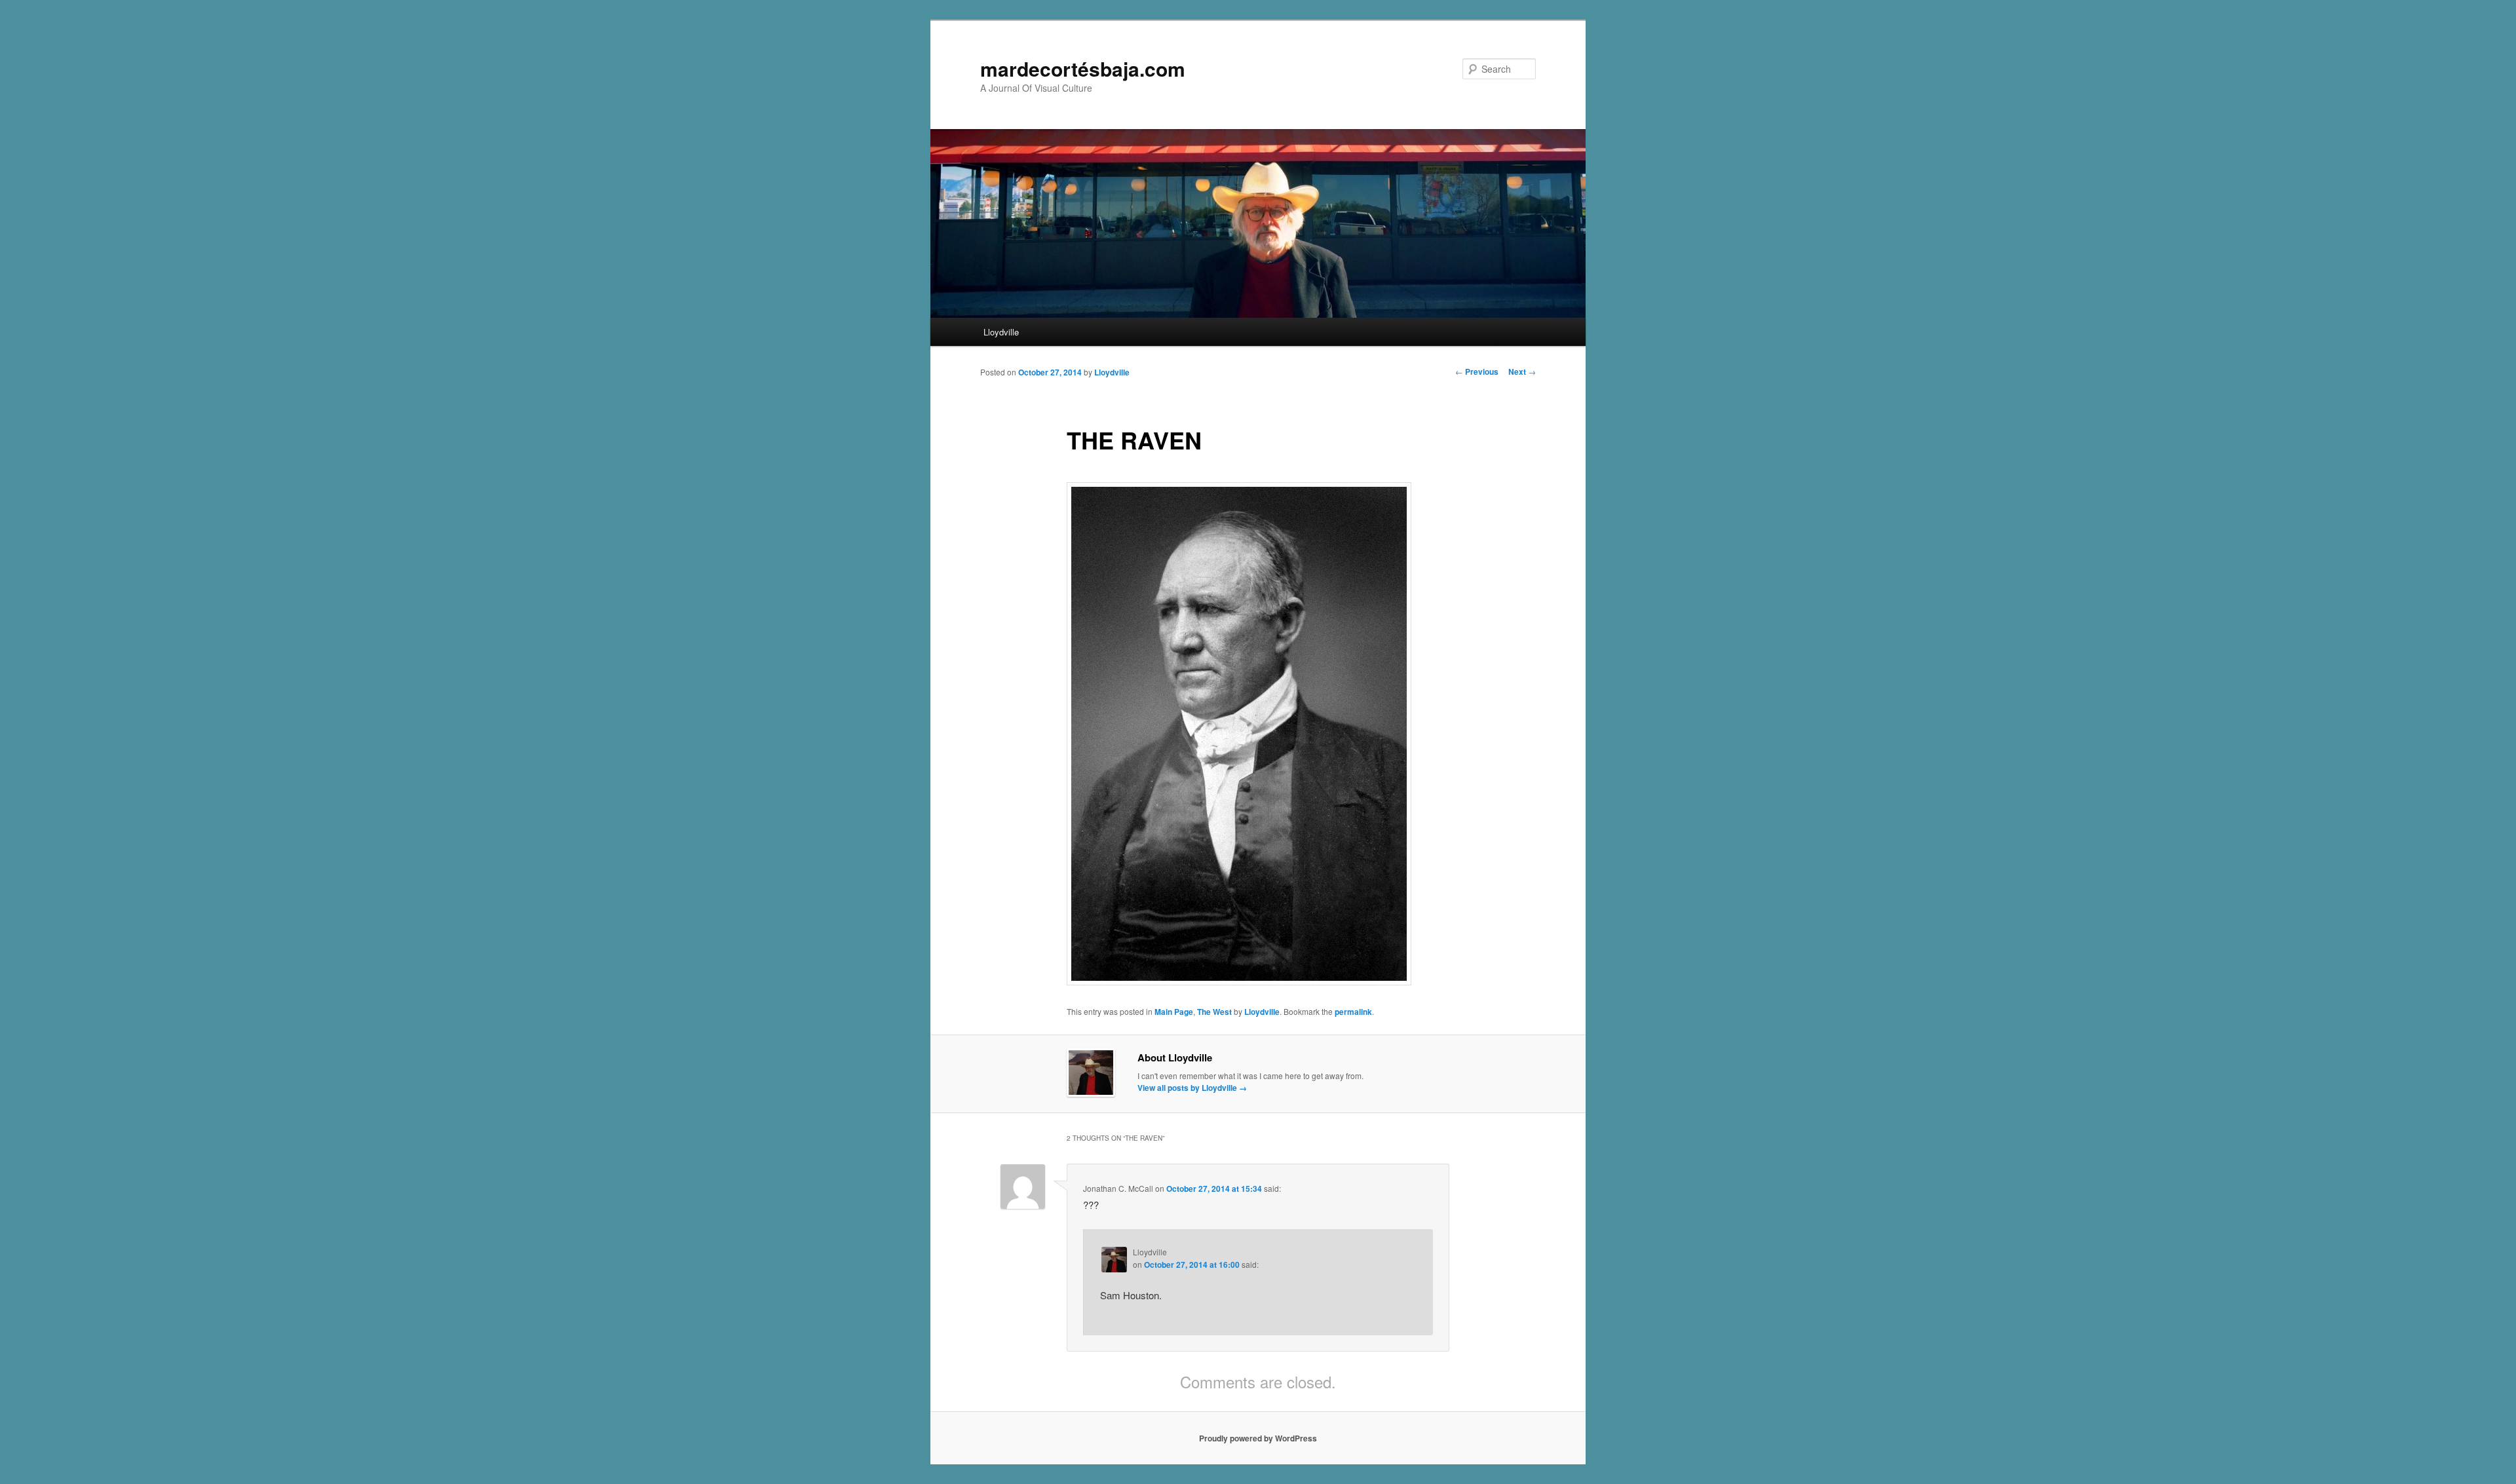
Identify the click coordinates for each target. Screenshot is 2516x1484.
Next (1522, 371)
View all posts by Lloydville (1192, 1088)
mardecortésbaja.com (1083, 68)
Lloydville (1001, 332)
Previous (1477, 371)
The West (1214, 1012)
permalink (1353, 1012)
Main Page (1174, 1012)
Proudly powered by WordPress (1258, 1438)
